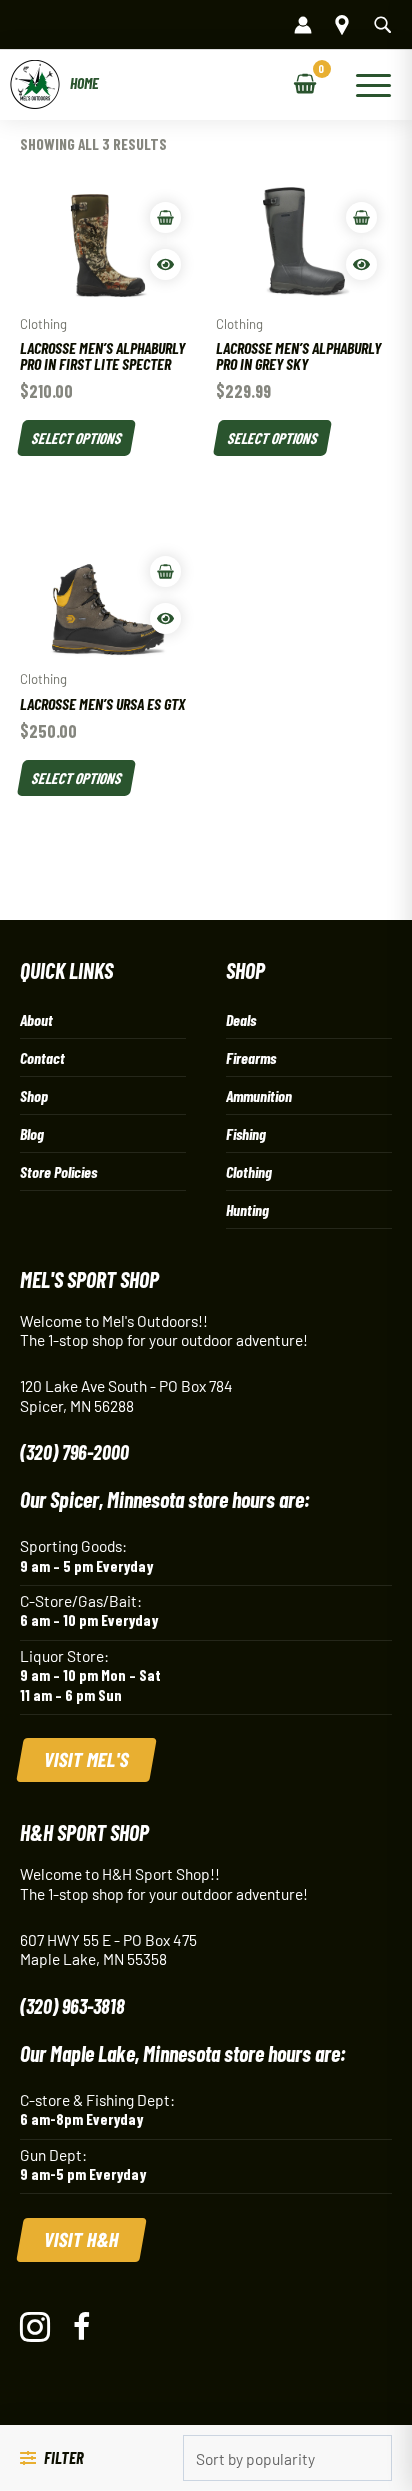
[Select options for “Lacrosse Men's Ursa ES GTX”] (165, 571)
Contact (42, 1057)
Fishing (246, 1133)
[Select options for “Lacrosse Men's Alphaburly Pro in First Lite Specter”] (165, 217)
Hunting (247, 1209)
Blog (32, 1133)
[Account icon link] (303, 25)
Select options (76, 437)
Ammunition (259, 1095)
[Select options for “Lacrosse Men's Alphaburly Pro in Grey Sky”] (361, 217)
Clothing (249, 1171)
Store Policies (58, 1171)
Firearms (251, 1057)
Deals (241, 1019)
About (36, 1019)
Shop (34, 1095)
